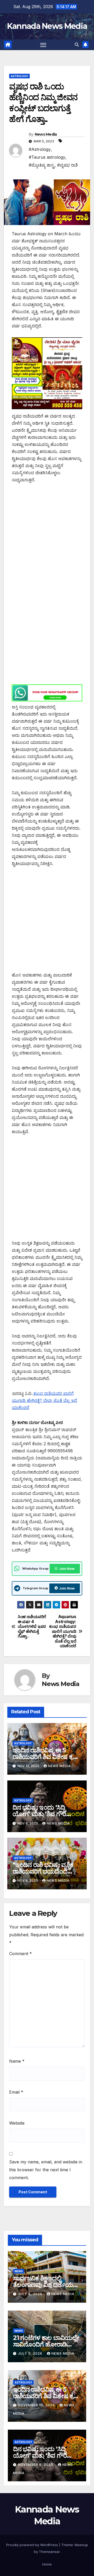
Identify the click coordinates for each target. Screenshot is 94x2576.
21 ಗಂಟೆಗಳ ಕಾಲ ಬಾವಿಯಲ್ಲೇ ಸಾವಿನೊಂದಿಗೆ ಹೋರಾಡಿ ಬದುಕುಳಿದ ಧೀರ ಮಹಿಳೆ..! (46, 2344)
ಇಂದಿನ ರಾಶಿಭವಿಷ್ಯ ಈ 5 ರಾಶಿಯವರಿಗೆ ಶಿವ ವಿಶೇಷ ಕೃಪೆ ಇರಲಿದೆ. (45, 1757)
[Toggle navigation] (43, 45)
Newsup (81, 2545)
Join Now (67, 1569)
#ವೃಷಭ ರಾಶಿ (67, 165)
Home (47, 2564)
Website (17, 2123)
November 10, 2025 (37, 2405)
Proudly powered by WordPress (33, 2545)
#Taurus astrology (47, 157)
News (19, 2271)
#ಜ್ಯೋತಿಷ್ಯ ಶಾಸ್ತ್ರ (42, 165)
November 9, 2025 (36, 2465)
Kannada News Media (47, 26)
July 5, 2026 (31, 2294)
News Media (46, 134)
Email (16, 2092)
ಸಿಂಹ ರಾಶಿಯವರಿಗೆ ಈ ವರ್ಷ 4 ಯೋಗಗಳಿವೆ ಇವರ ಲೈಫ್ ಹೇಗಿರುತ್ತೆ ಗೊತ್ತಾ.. (32, 1626)
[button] (77, 45)
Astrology (19, 76)
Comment (20, 1954)
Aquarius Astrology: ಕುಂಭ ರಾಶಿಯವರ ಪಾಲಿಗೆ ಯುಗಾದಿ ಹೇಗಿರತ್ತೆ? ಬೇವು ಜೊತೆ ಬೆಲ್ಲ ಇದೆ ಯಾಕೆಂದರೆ (63, 1631)
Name (17, 2061)
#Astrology (40, 149)
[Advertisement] (47, 538)
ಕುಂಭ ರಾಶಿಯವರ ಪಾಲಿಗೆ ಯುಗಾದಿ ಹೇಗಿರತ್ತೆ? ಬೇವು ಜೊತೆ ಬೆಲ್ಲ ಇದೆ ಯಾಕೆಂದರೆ (44, 1400)
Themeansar (49, 2552)
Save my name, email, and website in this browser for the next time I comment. (46, 2170)
